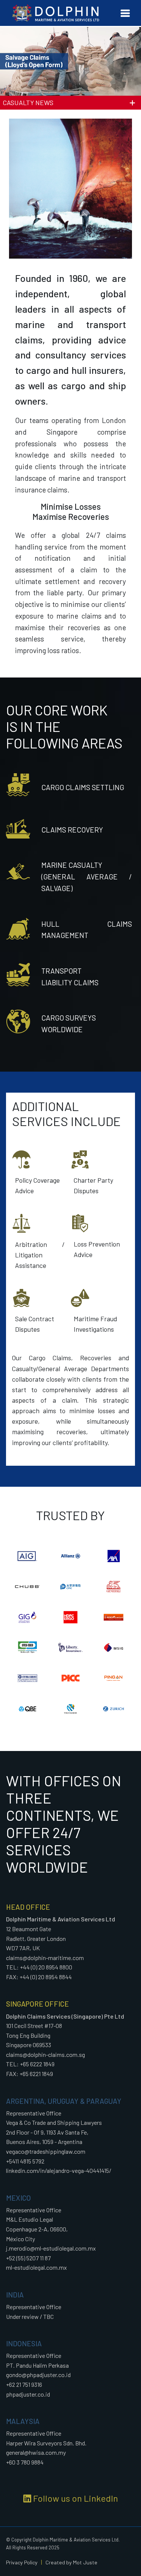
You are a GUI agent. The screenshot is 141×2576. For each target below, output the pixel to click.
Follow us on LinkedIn (75, 2498)
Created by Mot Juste (71, 2562)
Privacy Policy (22, 2562)
